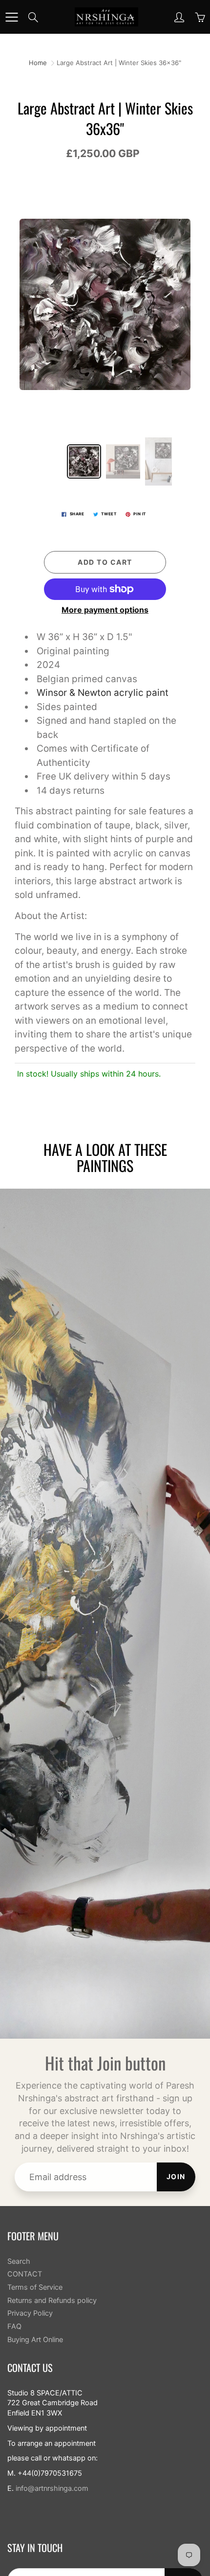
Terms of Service (35, 2287)
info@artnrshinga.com (52, 2488)
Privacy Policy (30, 2313)
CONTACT (25, 2274)
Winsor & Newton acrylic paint (103, 693)
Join (176, 2176)
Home (38, 63)
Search (19, 2261)
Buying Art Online (35, 2340)
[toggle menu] (11, 17)
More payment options (105, 610)
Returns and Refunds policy (52, 2300)
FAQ (14, 2326)
